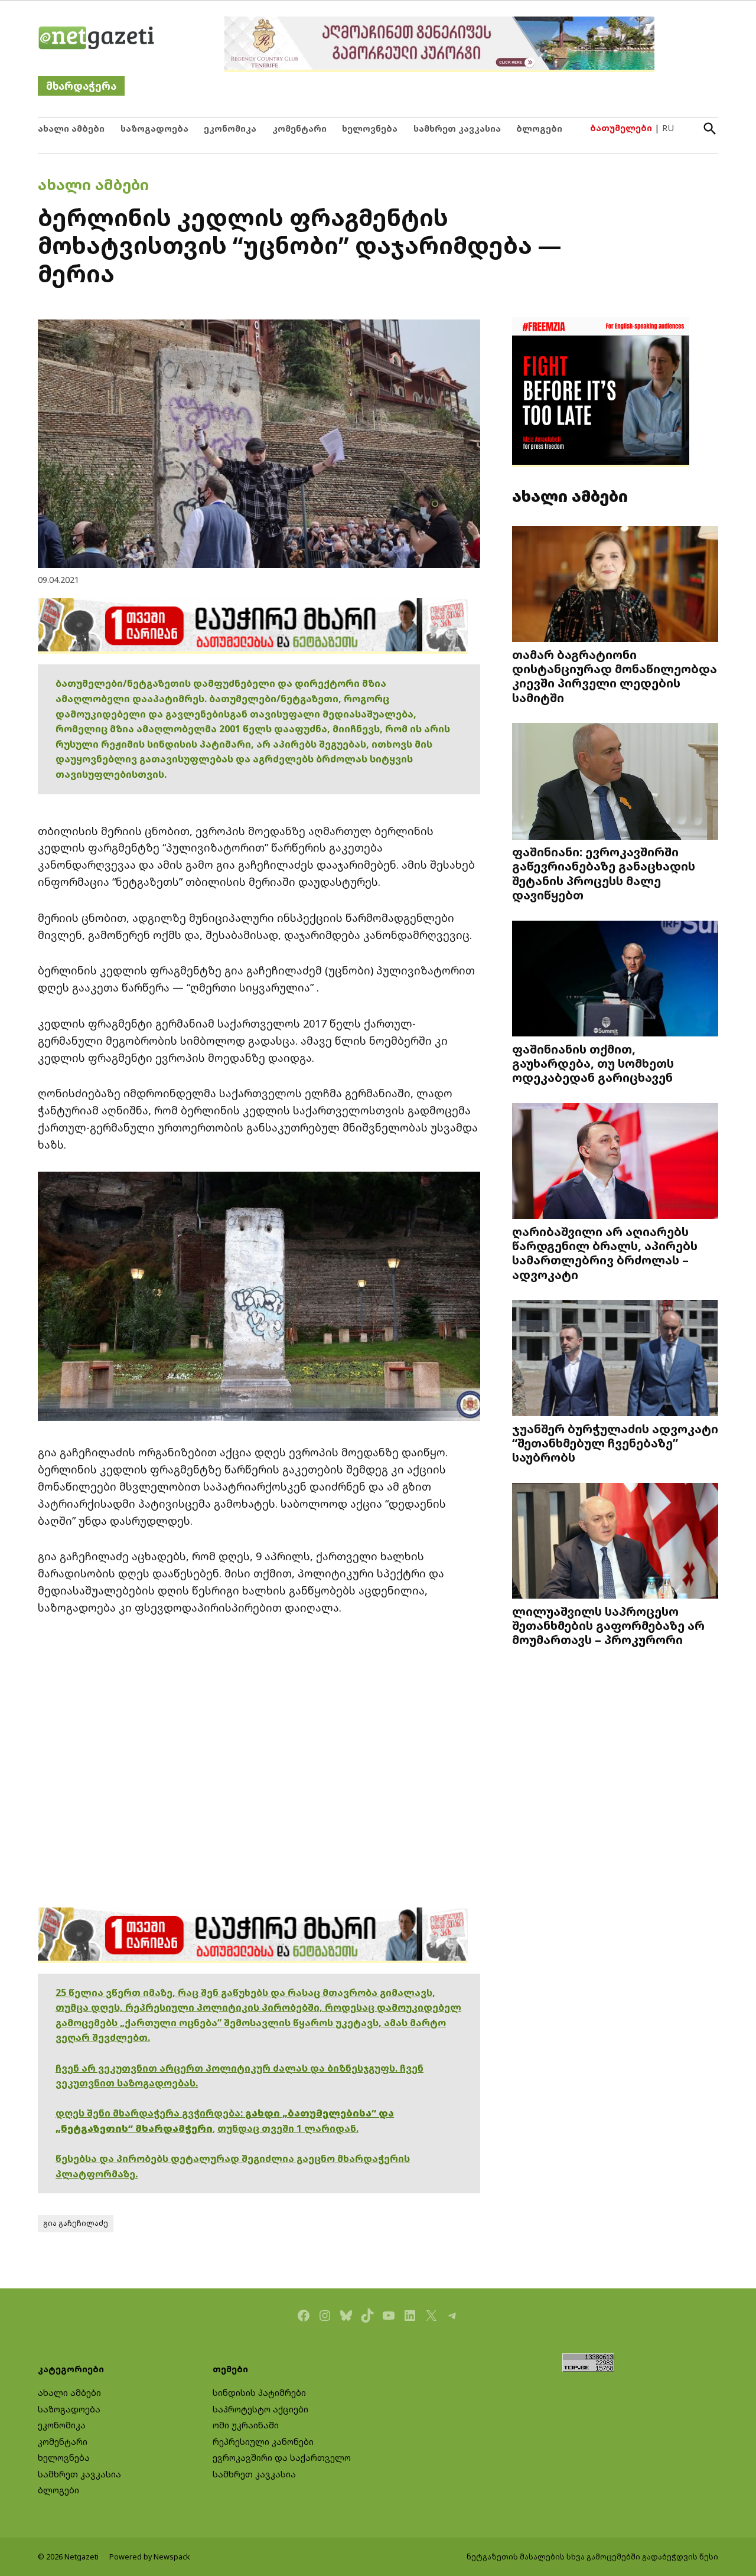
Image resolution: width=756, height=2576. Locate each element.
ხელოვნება (370, 128)
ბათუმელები (621, 128)
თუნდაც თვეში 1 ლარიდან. (288, 2128)
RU (668, 128)
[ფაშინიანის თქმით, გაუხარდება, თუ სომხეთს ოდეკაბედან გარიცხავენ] (615, 979)
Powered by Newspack (150, 2557)
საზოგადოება (154, 128)
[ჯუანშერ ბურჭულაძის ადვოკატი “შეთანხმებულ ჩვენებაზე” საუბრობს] (615, 1359)
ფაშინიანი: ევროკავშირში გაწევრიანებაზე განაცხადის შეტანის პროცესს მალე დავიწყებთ (604, 873)
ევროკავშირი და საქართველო (282, 2458)
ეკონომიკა (230, 128)
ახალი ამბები (71, 128)
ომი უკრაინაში (246, 2425)
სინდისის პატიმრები (259, 2393)
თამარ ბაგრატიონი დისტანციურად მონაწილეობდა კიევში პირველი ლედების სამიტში (615, 676)
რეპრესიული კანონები (263, 2442)
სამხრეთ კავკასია (457, 128)
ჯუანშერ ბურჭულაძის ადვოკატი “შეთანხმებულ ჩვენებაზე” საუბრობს (615, 1443)
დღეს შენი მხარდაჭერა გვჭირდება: (150, 2113)
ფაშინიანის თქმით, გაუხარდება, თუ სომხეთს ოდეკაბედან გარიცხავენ (593, 1063)
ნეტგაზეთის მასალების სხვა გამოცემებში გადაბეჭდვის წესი (592, 2557)
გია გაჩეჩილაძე (76, 2223)
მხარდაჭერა (81, 86)
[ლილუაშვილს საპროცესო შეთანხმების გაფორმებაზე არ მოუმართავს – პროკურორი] (615, 1542)
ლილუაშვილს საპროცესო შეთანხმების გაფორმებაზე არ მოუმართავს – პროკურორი (608, 1625)
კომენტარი (299, 128)
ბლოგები (539, 128)
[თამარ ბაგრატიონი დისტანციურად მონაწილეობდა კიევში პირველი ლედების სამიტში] (615, 585)
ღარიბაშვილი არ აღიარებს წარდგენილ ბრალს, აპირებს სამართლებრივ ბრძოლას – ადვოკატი (605, 1253)
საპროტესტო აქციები (260, 2409)
